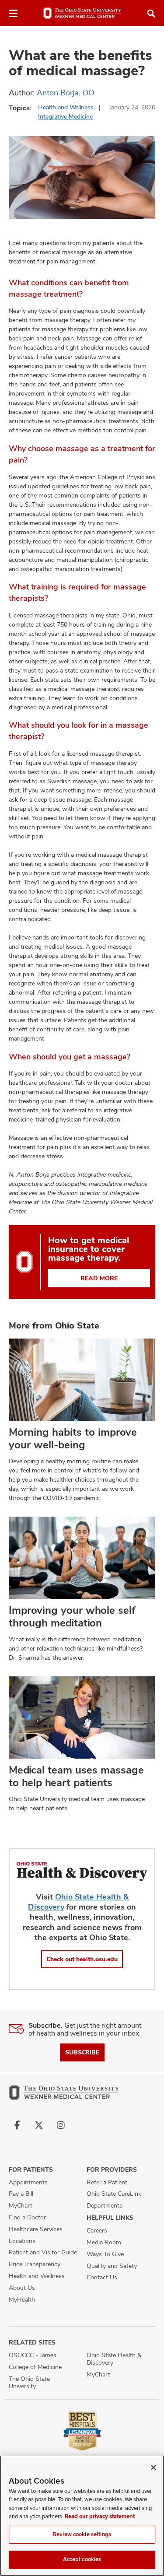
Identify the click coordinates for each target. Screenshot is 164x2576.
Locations (22, 2241)
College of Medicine (35, 2367)
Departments (105, 2205)
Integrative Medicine (65, 116)
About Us (22, 2288)
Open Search (151, 14)
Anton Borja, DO (66, 93)
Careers (97, 2230)
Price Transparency (35, 2264)
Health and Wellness (66, 107)
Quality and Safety (112, 2266)
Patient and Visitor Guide (43, 2252)
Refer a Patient (107, 2182)
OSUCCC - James (33, 2355)
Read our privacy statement (100, 2516)
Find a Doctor (27, 2217)
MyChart (21, 2205)
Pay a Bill (21, 2194)
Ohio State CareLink (114, 2194)
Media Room (104, 2242)
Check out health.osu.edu (82, 1959)
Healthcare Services (36, 2229)
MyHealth (22, 2299)
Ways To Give (105, 2254)
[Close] (154, 2467)
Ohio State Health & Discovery (114, 2359)
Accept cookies (82, 2559)
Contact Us (102, 2277)
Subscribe (82, 2052)
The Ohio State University (29, 2382)
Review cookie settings (82, 2534)
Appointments (28, 2182)
